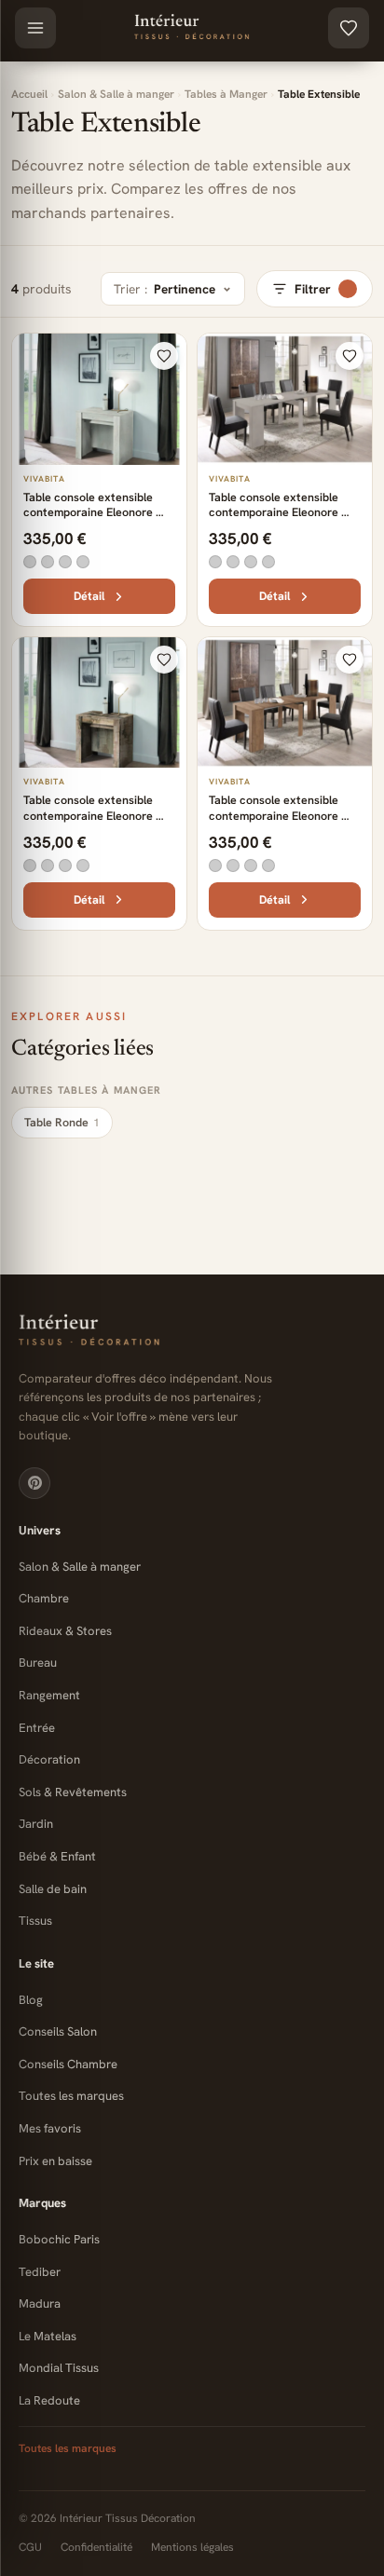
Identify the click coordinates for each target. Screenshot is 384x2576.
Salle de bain (53, 1889)
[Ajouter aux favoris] (164, 356)
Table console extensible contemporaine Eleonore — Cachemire (281, 512)
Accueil (29, 94)
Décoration (49, 1759)
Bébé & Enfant (57, 1856)
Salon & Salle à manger (116, 94)
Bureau (38, 1663)
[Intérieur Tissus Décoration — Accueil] (192, 28)
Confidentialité (96, 2547)
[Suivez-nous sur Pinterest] (34, 1483)
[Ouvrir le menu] (35, 28)
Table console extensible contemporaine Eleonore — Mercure (281, 815)
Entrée (37, 1728)
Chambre (44, 1598)
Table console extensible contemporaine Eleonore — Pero (96, 815)
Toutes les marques (71, 2096)
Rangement (49, 1695)
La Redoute (49, 2400)
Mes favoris (50, 2128)
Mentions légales (192, 2547)
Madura (40, 2303)
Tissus (35, 1921)
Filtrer (313, 289)
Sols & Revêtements (73, 1792)
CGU (30, 2547)
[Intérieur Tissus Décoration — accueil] (192, 1331)
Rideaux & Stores (65, 1631)
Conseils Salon (58, 2031)
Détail (89, 596)
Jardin (36, 1824)
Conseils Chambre (68, 2064)
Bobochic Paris (59, 2239)
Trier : (165, 289)
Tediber (40, 2272)
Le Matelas (48, 2336)
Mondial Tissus (59, 2368)
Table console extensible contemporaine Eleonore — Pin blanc (96, 512)
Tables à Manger (226, 94)
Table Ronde (62, 1122)
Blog (31, 2000)
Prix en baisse (55, 2161)
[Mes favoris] (349, 28)
